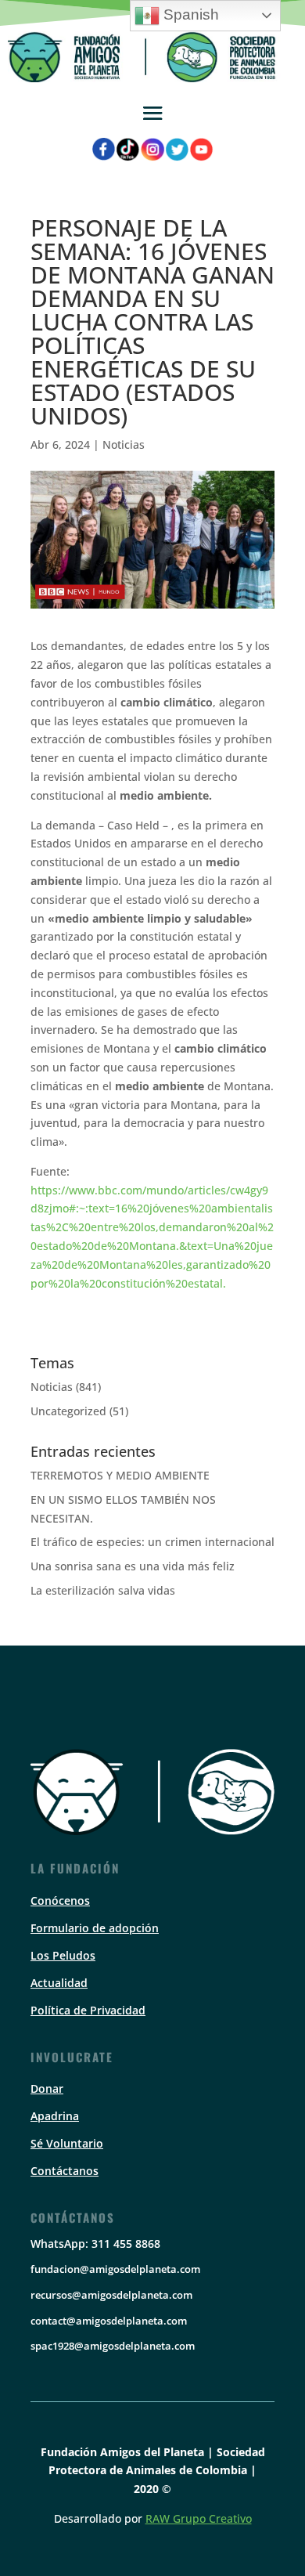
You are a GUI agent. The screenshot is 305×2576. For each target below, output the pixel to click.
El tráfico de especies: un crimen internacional (152, 1542)
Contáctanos (65, 2171)
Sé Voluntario (67, 2143)
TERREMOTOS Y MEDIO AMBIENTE (120, 1475)
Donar (47, 2088)
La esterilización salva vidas (103, 1590)
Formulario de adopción (95, 1928)
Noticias (124, 444)
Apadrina (55, 2116)
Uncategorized (68, 1411)
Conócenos (60, 1900)
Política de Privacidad (88, 2010)
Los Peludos (63, 1955)
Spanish (189, 14)
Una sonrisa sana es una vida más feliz (133, 1566)
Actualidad (59, 1983)
